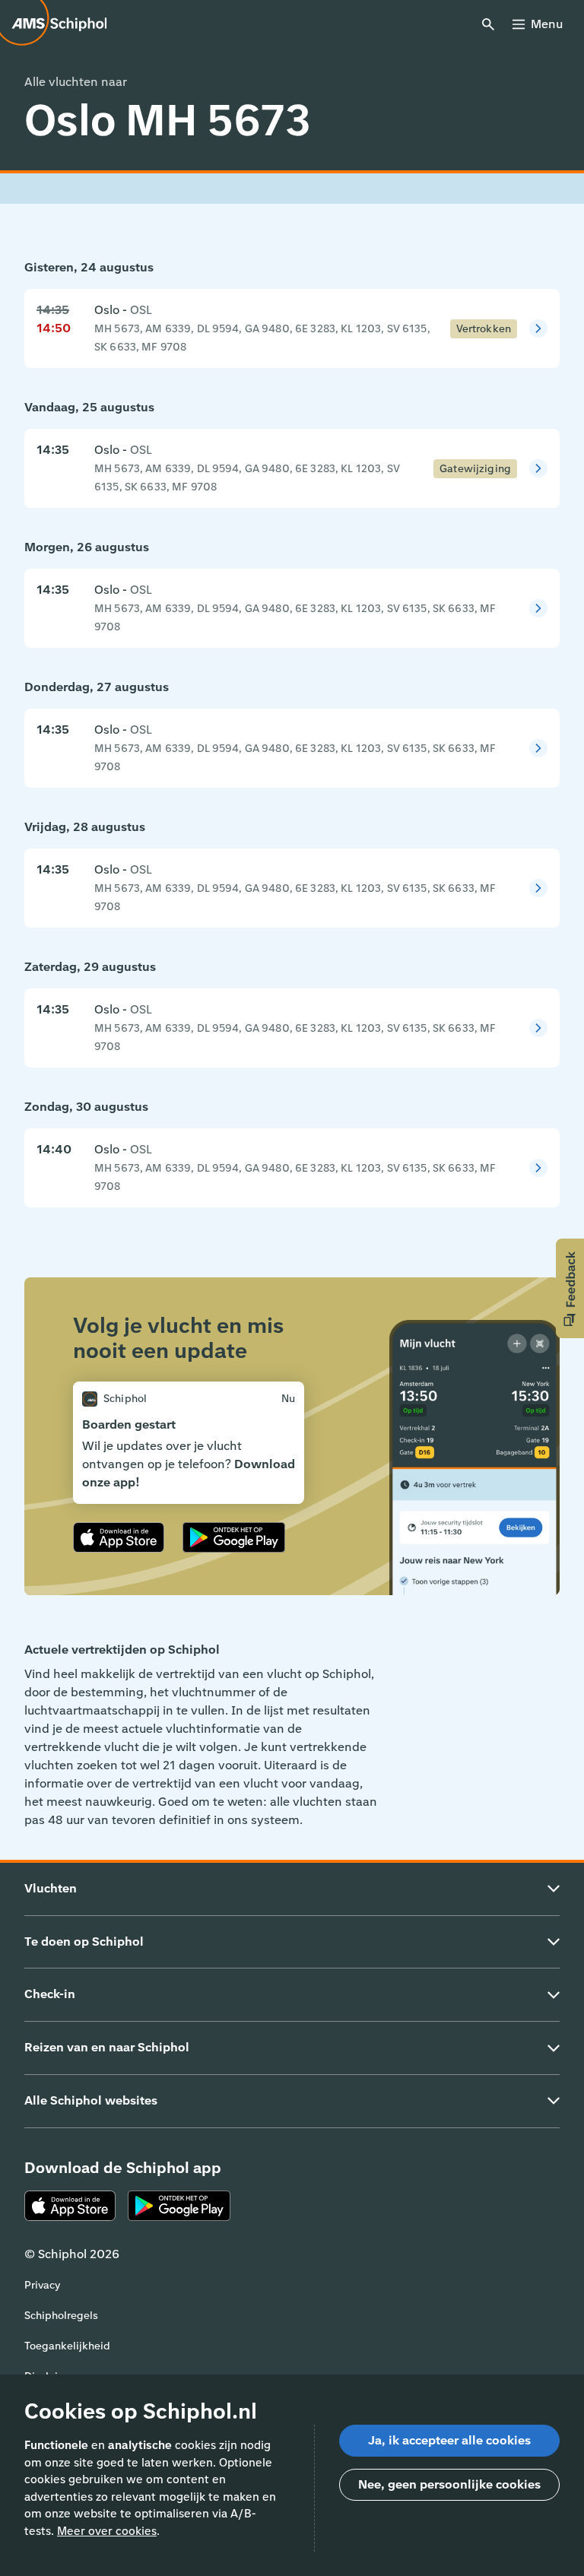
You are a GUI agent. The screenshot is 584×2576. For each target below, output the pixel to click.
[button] (570, 1288)
